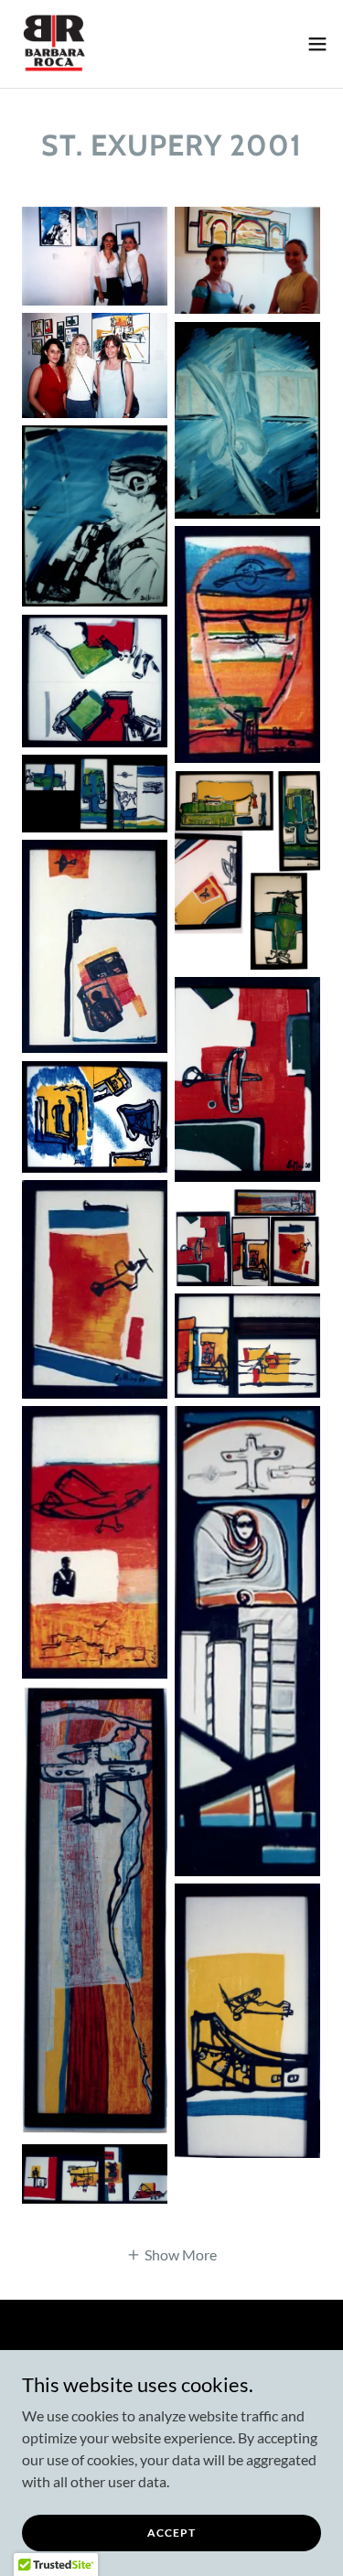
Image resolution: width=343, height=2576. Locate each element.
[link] (53, 44)
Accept (171, 2533)
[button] (317, 44)
